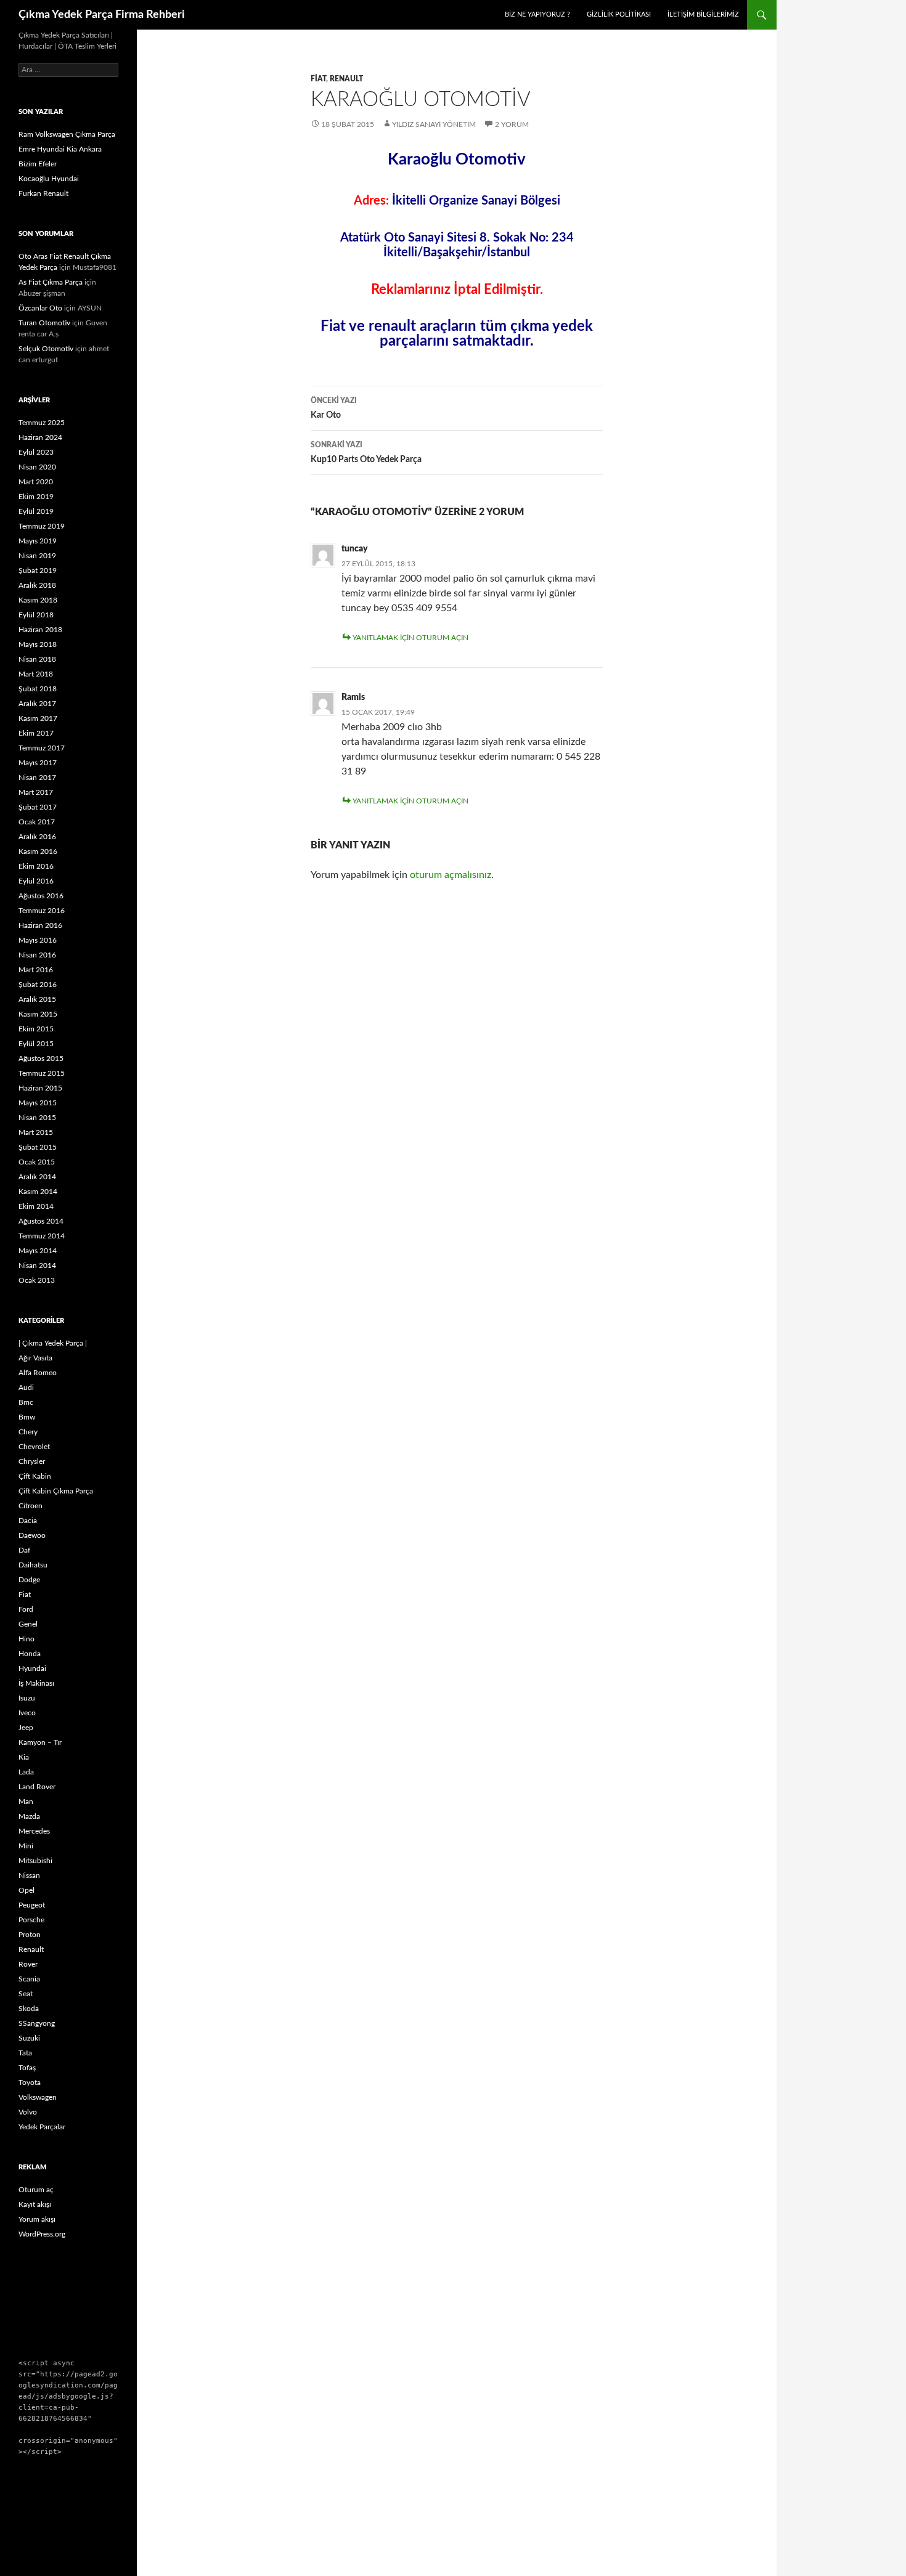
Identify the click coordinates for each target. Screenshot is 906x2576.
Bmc (26, 1402)
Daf (24, 1550)
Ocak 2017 (37, 822)
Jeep (26, 1728)
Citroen (31, 1506)
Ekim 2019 (36, 497)
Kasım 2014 (38, 1192)
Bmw (27, 1417)
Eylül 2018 (36, 615)
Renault (346, 79)
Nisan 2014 (37, 1266)
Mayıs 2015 (38, 1103)
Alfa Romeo (38, 1373)
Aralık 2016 (37, 837)
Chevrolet (34, 1447)
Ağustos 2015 (41, 1058)
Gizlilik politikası (619, 14)
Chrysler (32, 1461)
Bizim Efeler (38, 164)
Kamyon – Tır (40, 1742)
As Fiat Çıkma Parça (51, 282)
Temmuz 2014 (42, 1236)
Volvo (28, 2112)
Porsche (31, 1920)
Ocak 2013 (37, 1280)
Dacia (28, 1521)
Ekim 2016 (36, 866)
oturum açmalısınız (451, 875)
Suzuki (29, 2038)
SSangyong (37, 2023)
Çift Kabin (35, 1476)
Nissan (29, 1875)
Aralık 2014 (37, 1177)
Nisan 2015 (37, 1118)
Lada (26, 1772)
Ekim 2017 (36, 733)
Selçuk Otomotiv (46, 349)
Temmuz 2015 (42, 1073)
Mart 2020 (36, 482)
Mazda (29, 1816)
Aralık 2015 (37, 999)
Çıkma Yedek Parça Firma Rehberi (102, 15)
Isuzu (27, 1698)
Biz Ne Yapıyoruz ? (537, 14)
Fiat (318, 79)
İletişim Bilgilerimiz (703, 14)
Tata (25, 2053)
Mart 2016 (36, 970)
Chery (28, 1432)
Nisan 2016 (37, 955)
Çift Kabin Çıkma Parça (56, 1491)
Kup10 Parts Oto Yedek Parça (366, 453)
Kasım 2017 (38, 718)
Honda (30, 1654)
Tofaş (27, 2068)
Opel (27, 1890)
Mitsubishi (35, 1861)
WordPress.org (42, 2234)
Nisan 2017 (37, 778)
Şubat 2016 (38, 985)
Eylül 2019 (36, 511)
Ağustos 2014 (41, 1221)
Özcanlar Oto (40, 308)
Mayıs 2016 (38, 940)
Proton (30, 1935)
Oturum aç (36, 2190)
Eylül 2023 (36, 452)
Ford (26, 1609)
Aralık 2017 (37, 704)
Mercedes (34, 1831)
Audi (26, 1388)
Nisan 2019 (37, 556)
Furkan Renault (43, 193)
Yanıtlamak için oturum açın (410, 638)
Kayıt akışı (35, 2204)
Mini (26, 1846)
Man (26, 1802)
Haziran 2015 (40, 1088)
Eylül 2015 (36, 1044)
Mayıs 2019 (38, 541)
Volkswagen (38, 2097)
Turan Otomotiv (44, 323)
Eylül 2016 (36, 881)
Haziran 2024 (40, 437)
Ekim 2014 (36, 1206)
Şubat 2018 (38, 689)
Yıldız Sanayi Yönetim (434, 124)
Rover (28, 1964)
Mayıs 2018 (38, 644)
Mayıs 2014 (38, 1251)
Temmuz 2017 (42, 748)
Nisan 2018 (37, 659)
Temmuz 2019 (42, 526)
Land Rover (37, 1787)
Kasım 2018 (38, 600)
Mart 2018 (36, 674)
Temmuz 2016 (42, 911)
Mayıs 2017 (38, 763)
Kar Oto (334, 408)
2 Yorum (512, 124)
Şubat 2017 (38, 807)
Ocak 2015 (37, 1162)
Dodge (29, 1580)
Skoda (29, 2009)
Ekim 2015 (36, 1029)
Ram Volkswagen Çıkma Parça (67, 134)
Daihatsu (33, 1565)
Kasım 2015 (38, 1014)
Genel (28, 1624)
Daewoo (32, 1535)
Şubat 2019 (38, 571)
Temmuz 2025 (42, 423)
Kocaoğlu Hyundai (49, 179)
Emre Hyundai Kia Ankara (60, 149)
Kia (24, 1757)
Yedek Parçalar (42, 2127)
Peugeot (32, 1905)
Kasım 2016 (38, 851)
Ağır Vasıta (35, 1358)
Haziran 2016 (40, 925)
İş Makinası (36, 1683)
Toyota (30, 2082)
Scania (29, 1979)
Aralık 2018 (37, 585)
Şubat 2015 (38, 1147)
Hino (27, 1639)
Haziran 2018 (40, 630)
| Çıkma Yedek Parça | (53, 1343)
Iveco (27, 1713)
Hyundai (32, 1668)
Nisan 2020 (37, 467)
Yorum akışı (37, 2219)
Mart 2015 (36, 1132)
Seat (26, 1994)
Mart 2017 (36, 792)
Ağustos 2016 (41, 896)
